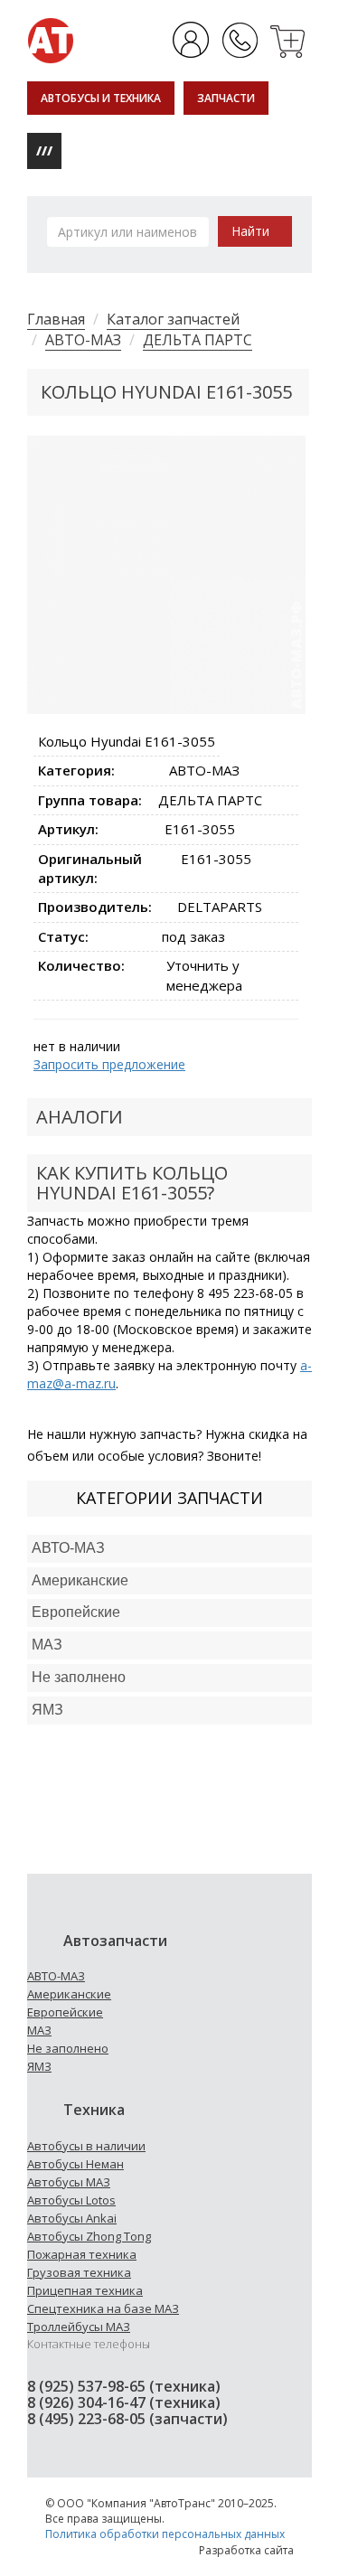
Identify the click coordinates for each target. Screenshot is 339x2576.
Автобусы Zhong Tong (89, 2236)
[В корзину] (289, 39)
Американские (80, 1580)
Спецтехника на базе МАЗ (103, 2308)
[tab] (169, 1549)
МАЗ (39, 2030)
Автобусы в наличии (86, 2146)
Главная (56, 319)
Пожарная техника (82, 2254)
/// (44, 150)
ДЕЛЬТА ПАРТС (198, 340)
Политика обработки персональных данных (165, 2534)
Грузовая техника (79, 2272)
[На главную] (51, 39)
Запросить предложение (109, 1064)
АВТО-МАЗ (83, 340)
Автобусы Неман (75, 2164)
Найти (250, 231)
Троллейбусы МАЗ (79, 2327)
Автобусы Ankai (72, 2218)
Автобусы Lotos (71, 2200)
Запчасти (226, 98)
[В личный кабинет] (192, 39)
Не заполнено (79, 1677)
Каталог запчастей (173, 319)
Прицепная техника (85, 2290)
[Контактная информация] (240, 39)
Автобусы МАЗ (69, 2182)
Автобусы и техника (101, 98)
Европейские (76, 1612)
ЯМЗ (39, 2066)
